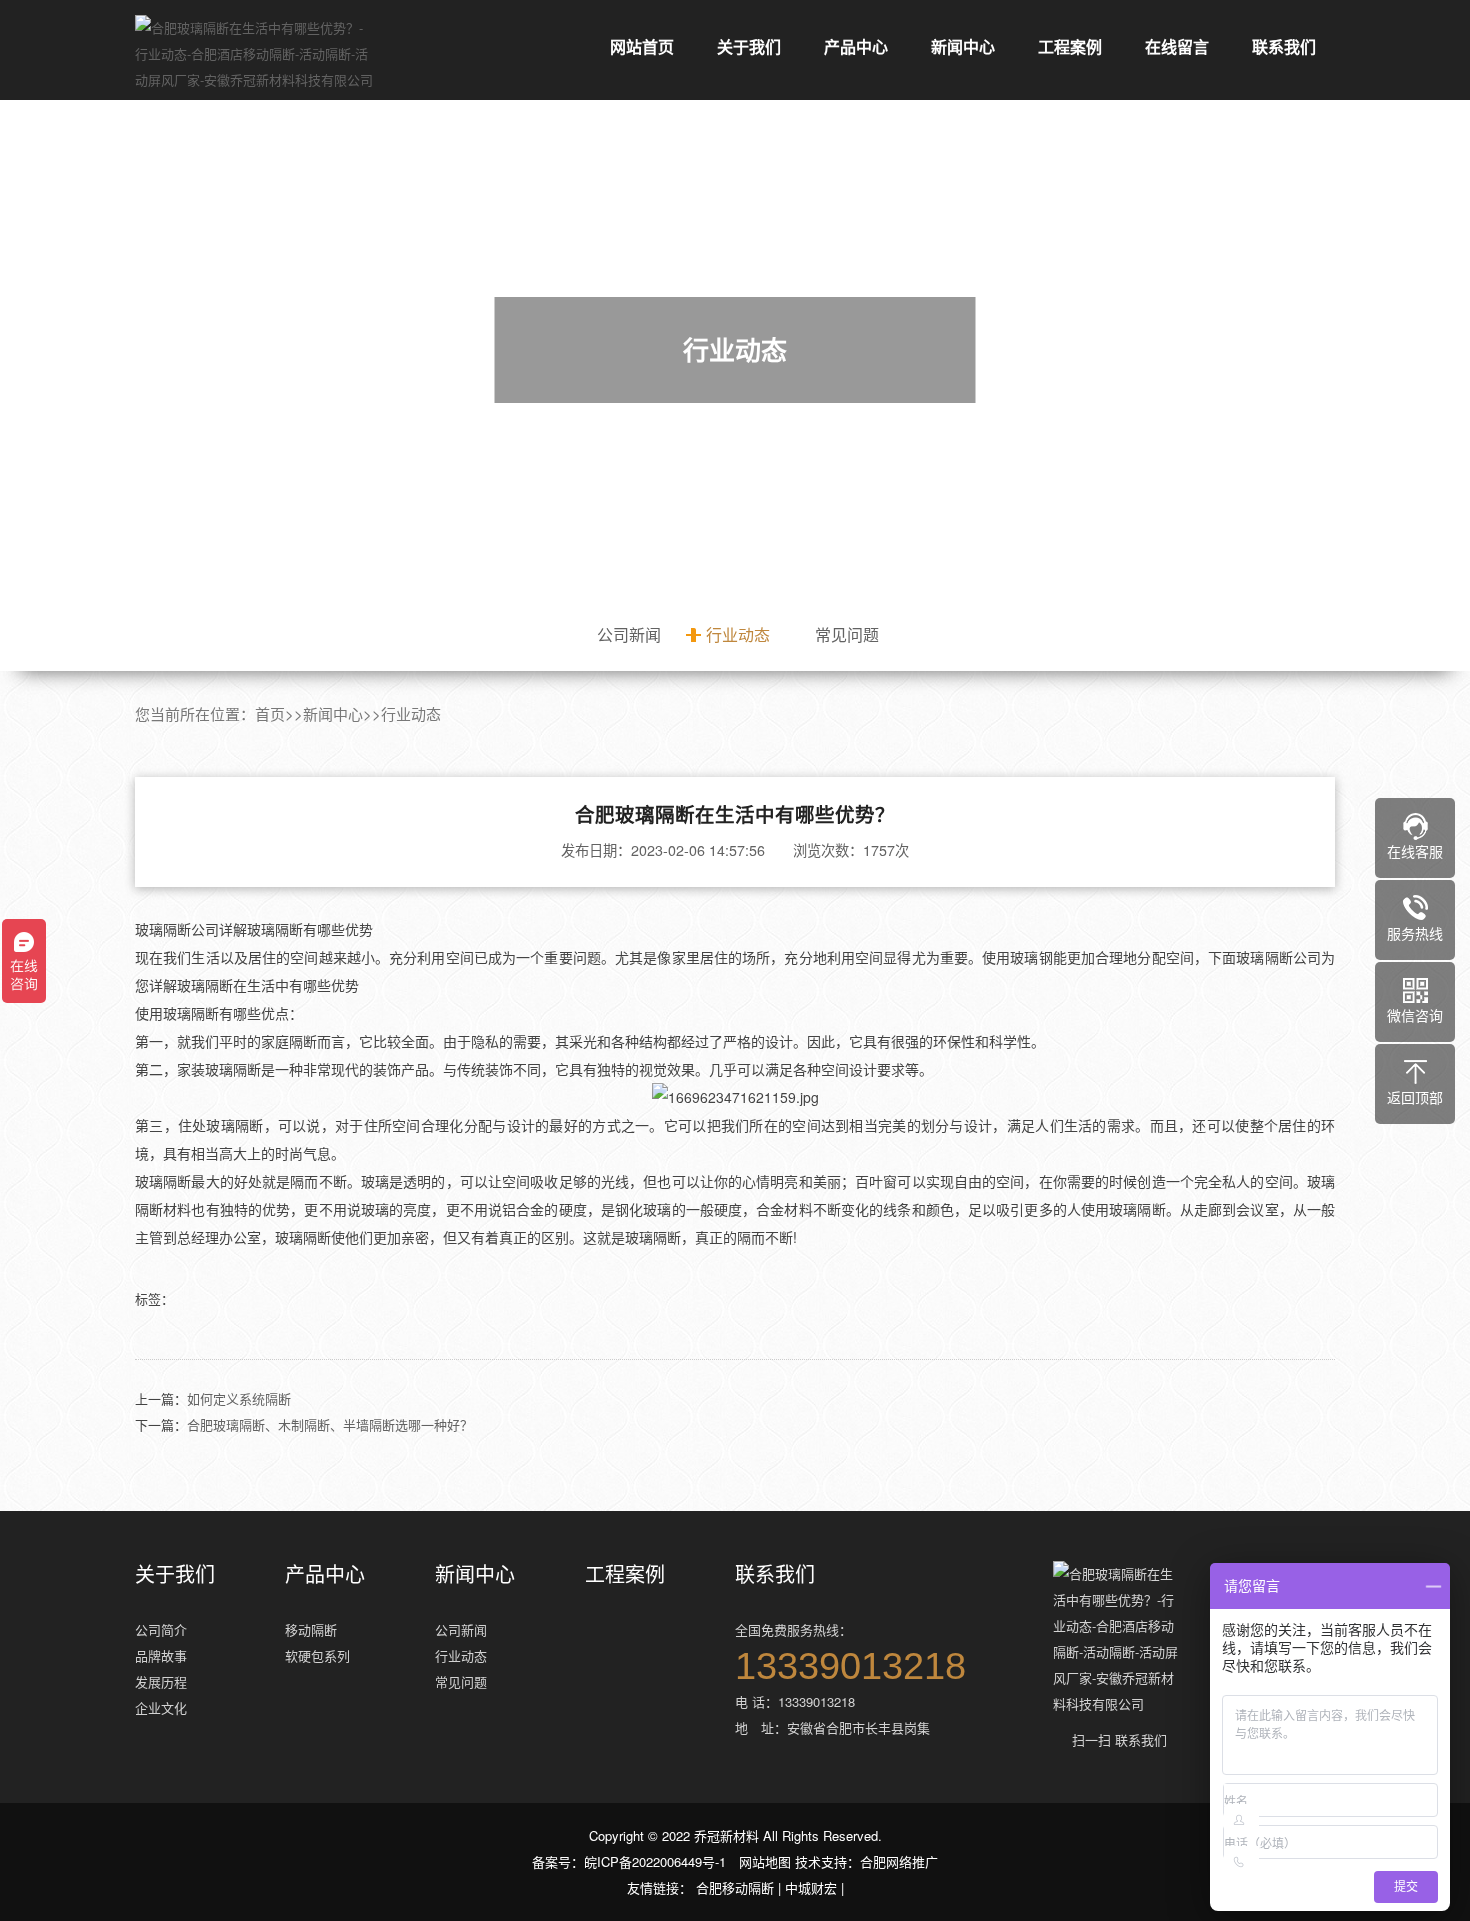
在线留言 (1177, 46)
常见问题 (847, 634)
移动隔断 (311, 1629)
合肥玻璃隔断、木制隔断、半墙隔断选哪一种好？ (330, 1424)
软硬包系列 (317, 1655)
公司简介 (161, 1629)
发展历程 (161, 1681)
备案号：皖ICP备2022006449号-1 (629, 1861)
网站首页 (642, 46)
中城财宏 (811, 1887)
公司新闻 (629, 634)
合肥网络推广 (899, 1861)
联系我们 (1284, 46)
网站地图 (765, 1861)
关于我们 (749, 46)
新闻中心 (963, 46)
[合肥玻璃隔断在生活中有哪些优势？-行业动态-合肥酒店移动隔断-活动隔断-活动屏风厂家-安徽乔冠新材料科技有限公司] (255, 54)
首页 (270, 713)
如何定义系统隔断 (239, 1398)
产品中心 (856, 46)
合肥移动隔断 (735, 1887)
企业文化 (161, 1707)
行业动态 (738, 634)
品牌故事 (161, 1655)
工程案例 (1070, 46)
